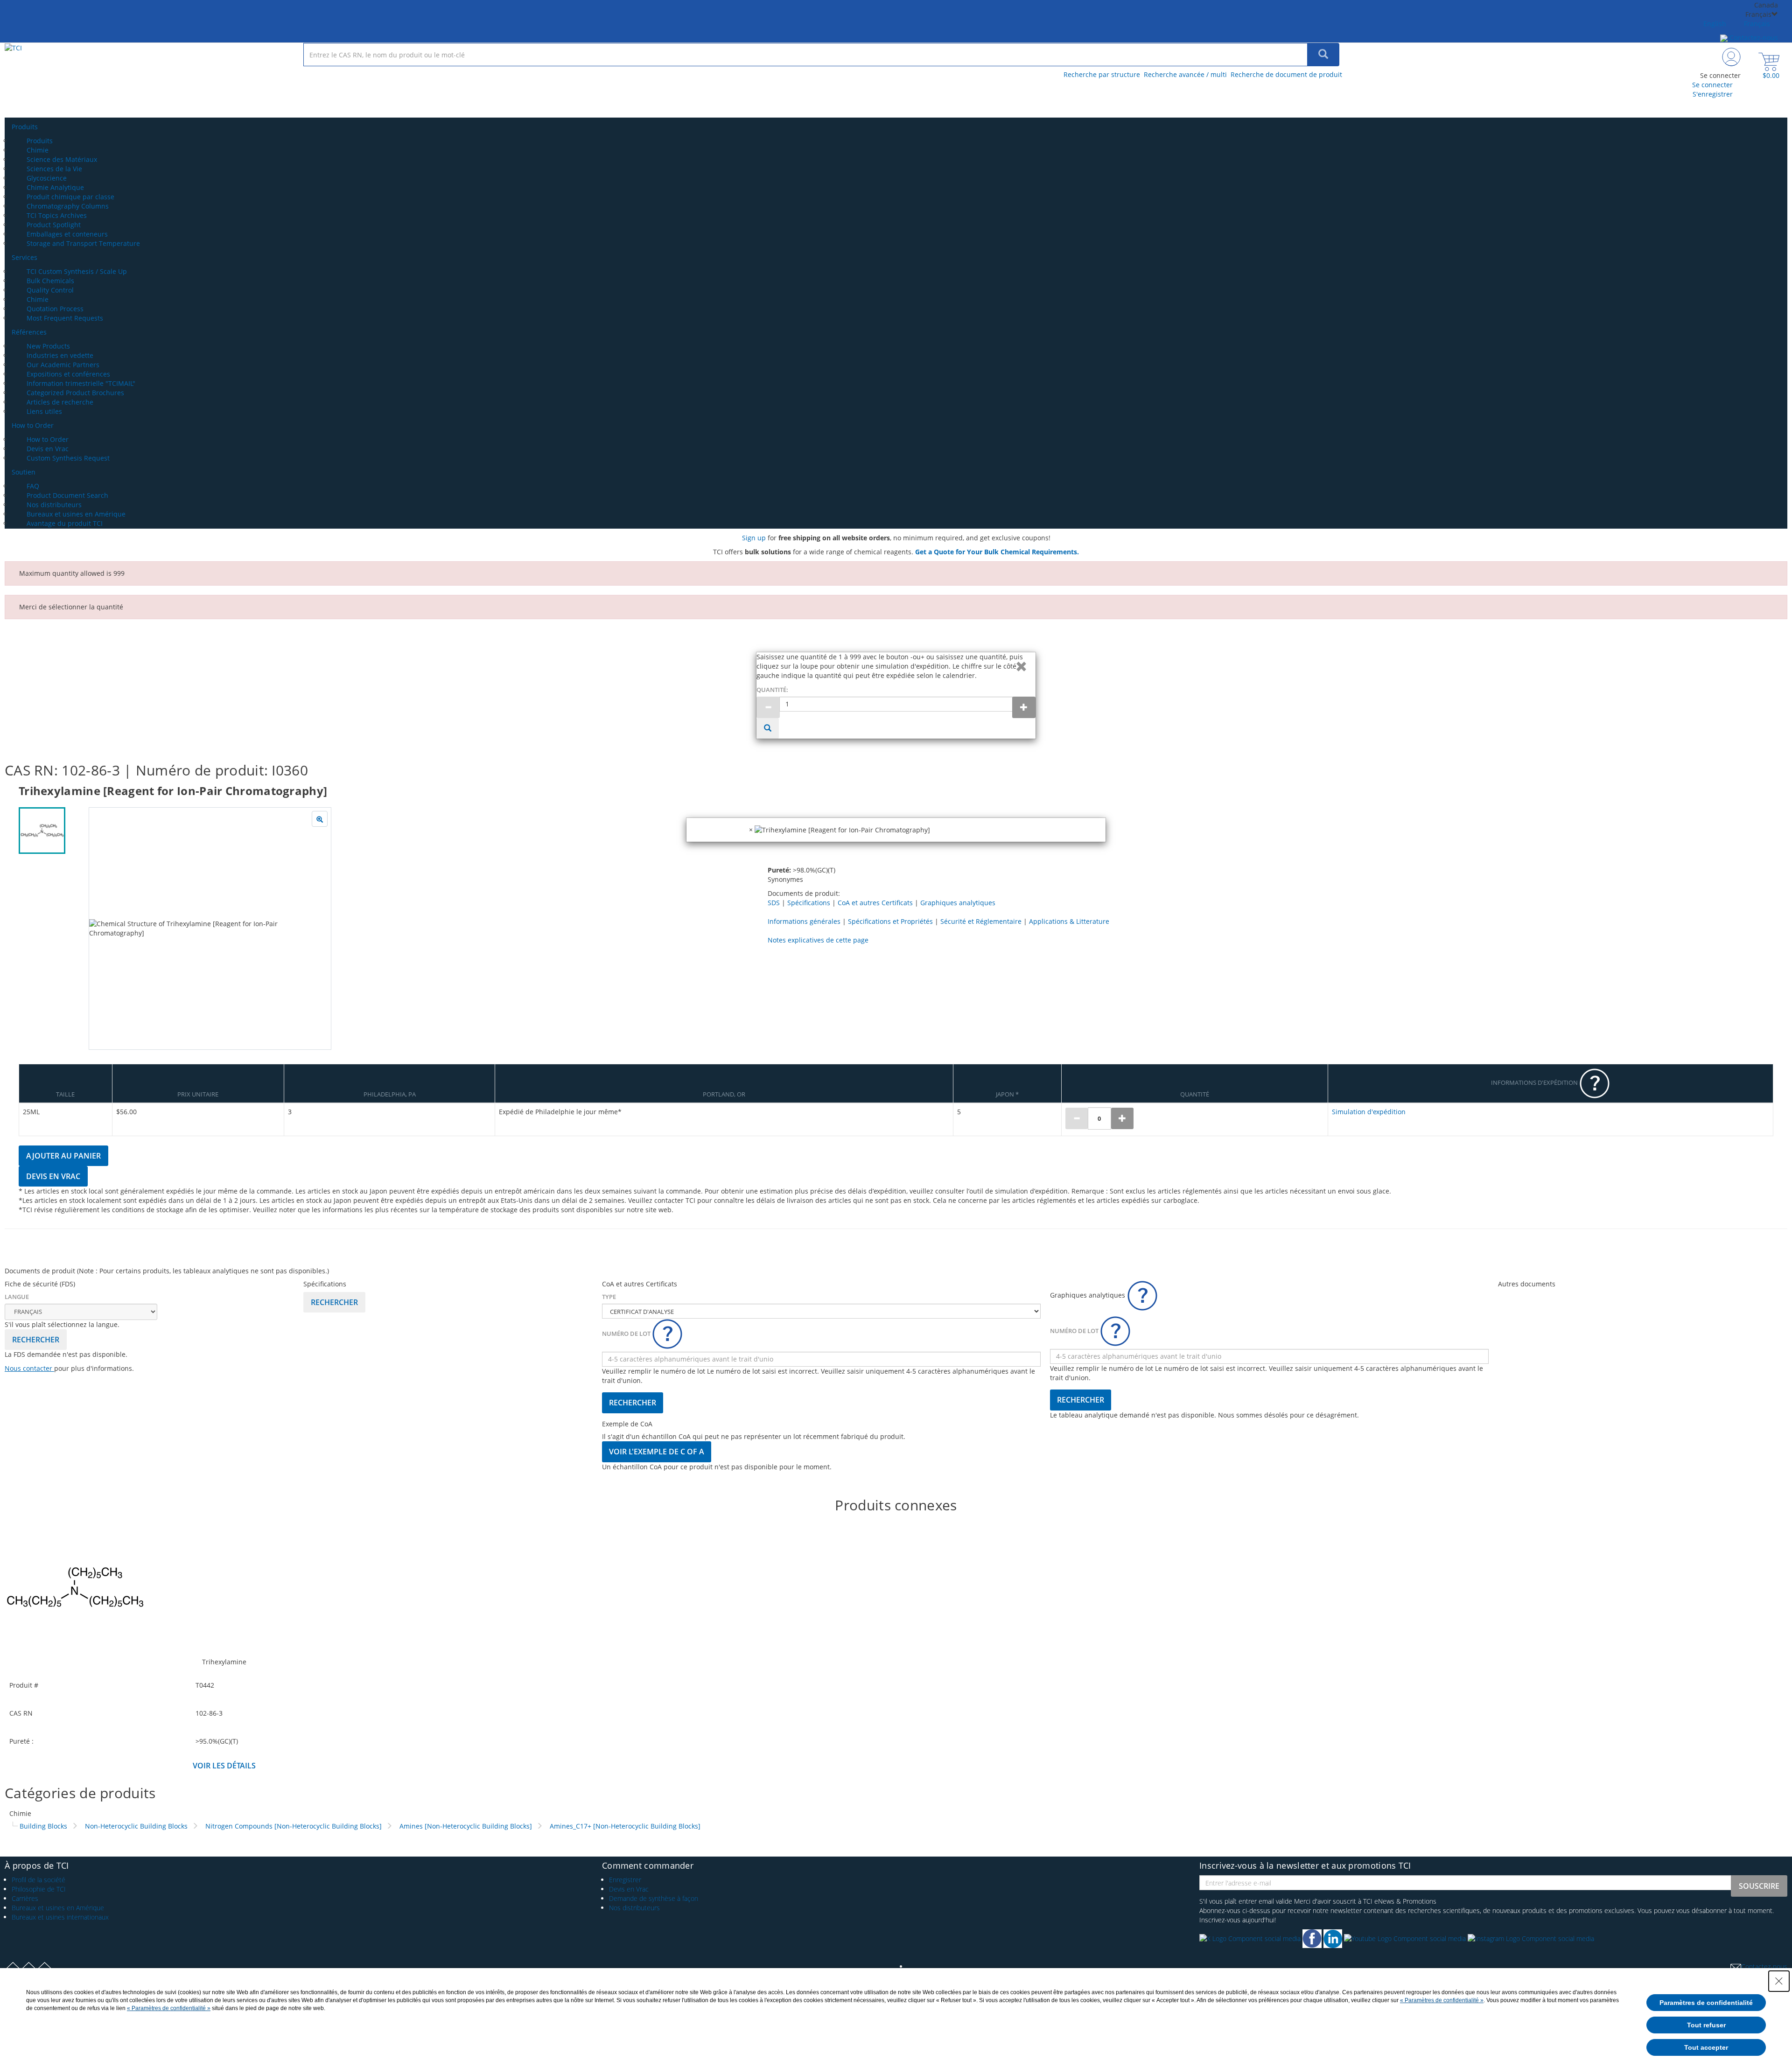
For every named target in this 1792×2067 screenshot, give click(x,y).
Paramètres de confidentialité (1706, 2003)
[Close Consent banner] (1779, 1981)
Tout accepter (1706, 2047)
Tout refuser (1706, 2025)
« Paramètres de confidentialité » (1442, 2000)
